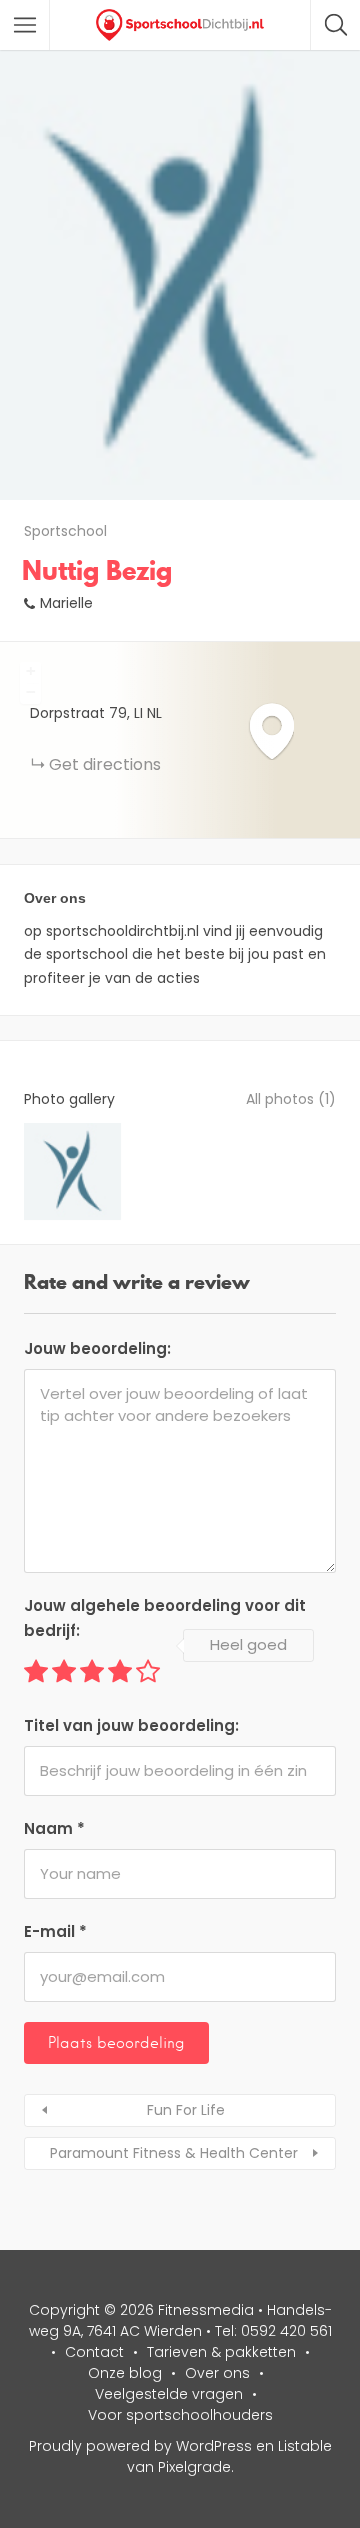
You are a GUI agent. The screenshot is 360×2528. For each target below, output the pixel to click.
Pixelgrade (194, 2467)
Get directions (105, 764)
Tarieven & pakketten (221, 2352)
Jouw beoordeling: (97, 1348)
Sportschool (65, 531)
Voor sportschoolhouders (180, 2415)
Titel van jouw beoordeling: (131, 1725)
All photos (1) (291, 1099)
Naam (54, 1828)
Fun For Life (186, 2110)
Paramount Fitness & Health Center (174, 2153)
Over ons (217, 2373)
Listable (305, 2446)
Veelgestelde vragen (169, 2394)
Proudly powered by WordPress (140, 2446)
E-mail (55, 1931)
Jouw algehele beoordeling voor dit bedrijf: (165, 1618)
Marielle (66, 603)
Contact (94, 2352)
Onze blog (125, 2373)
